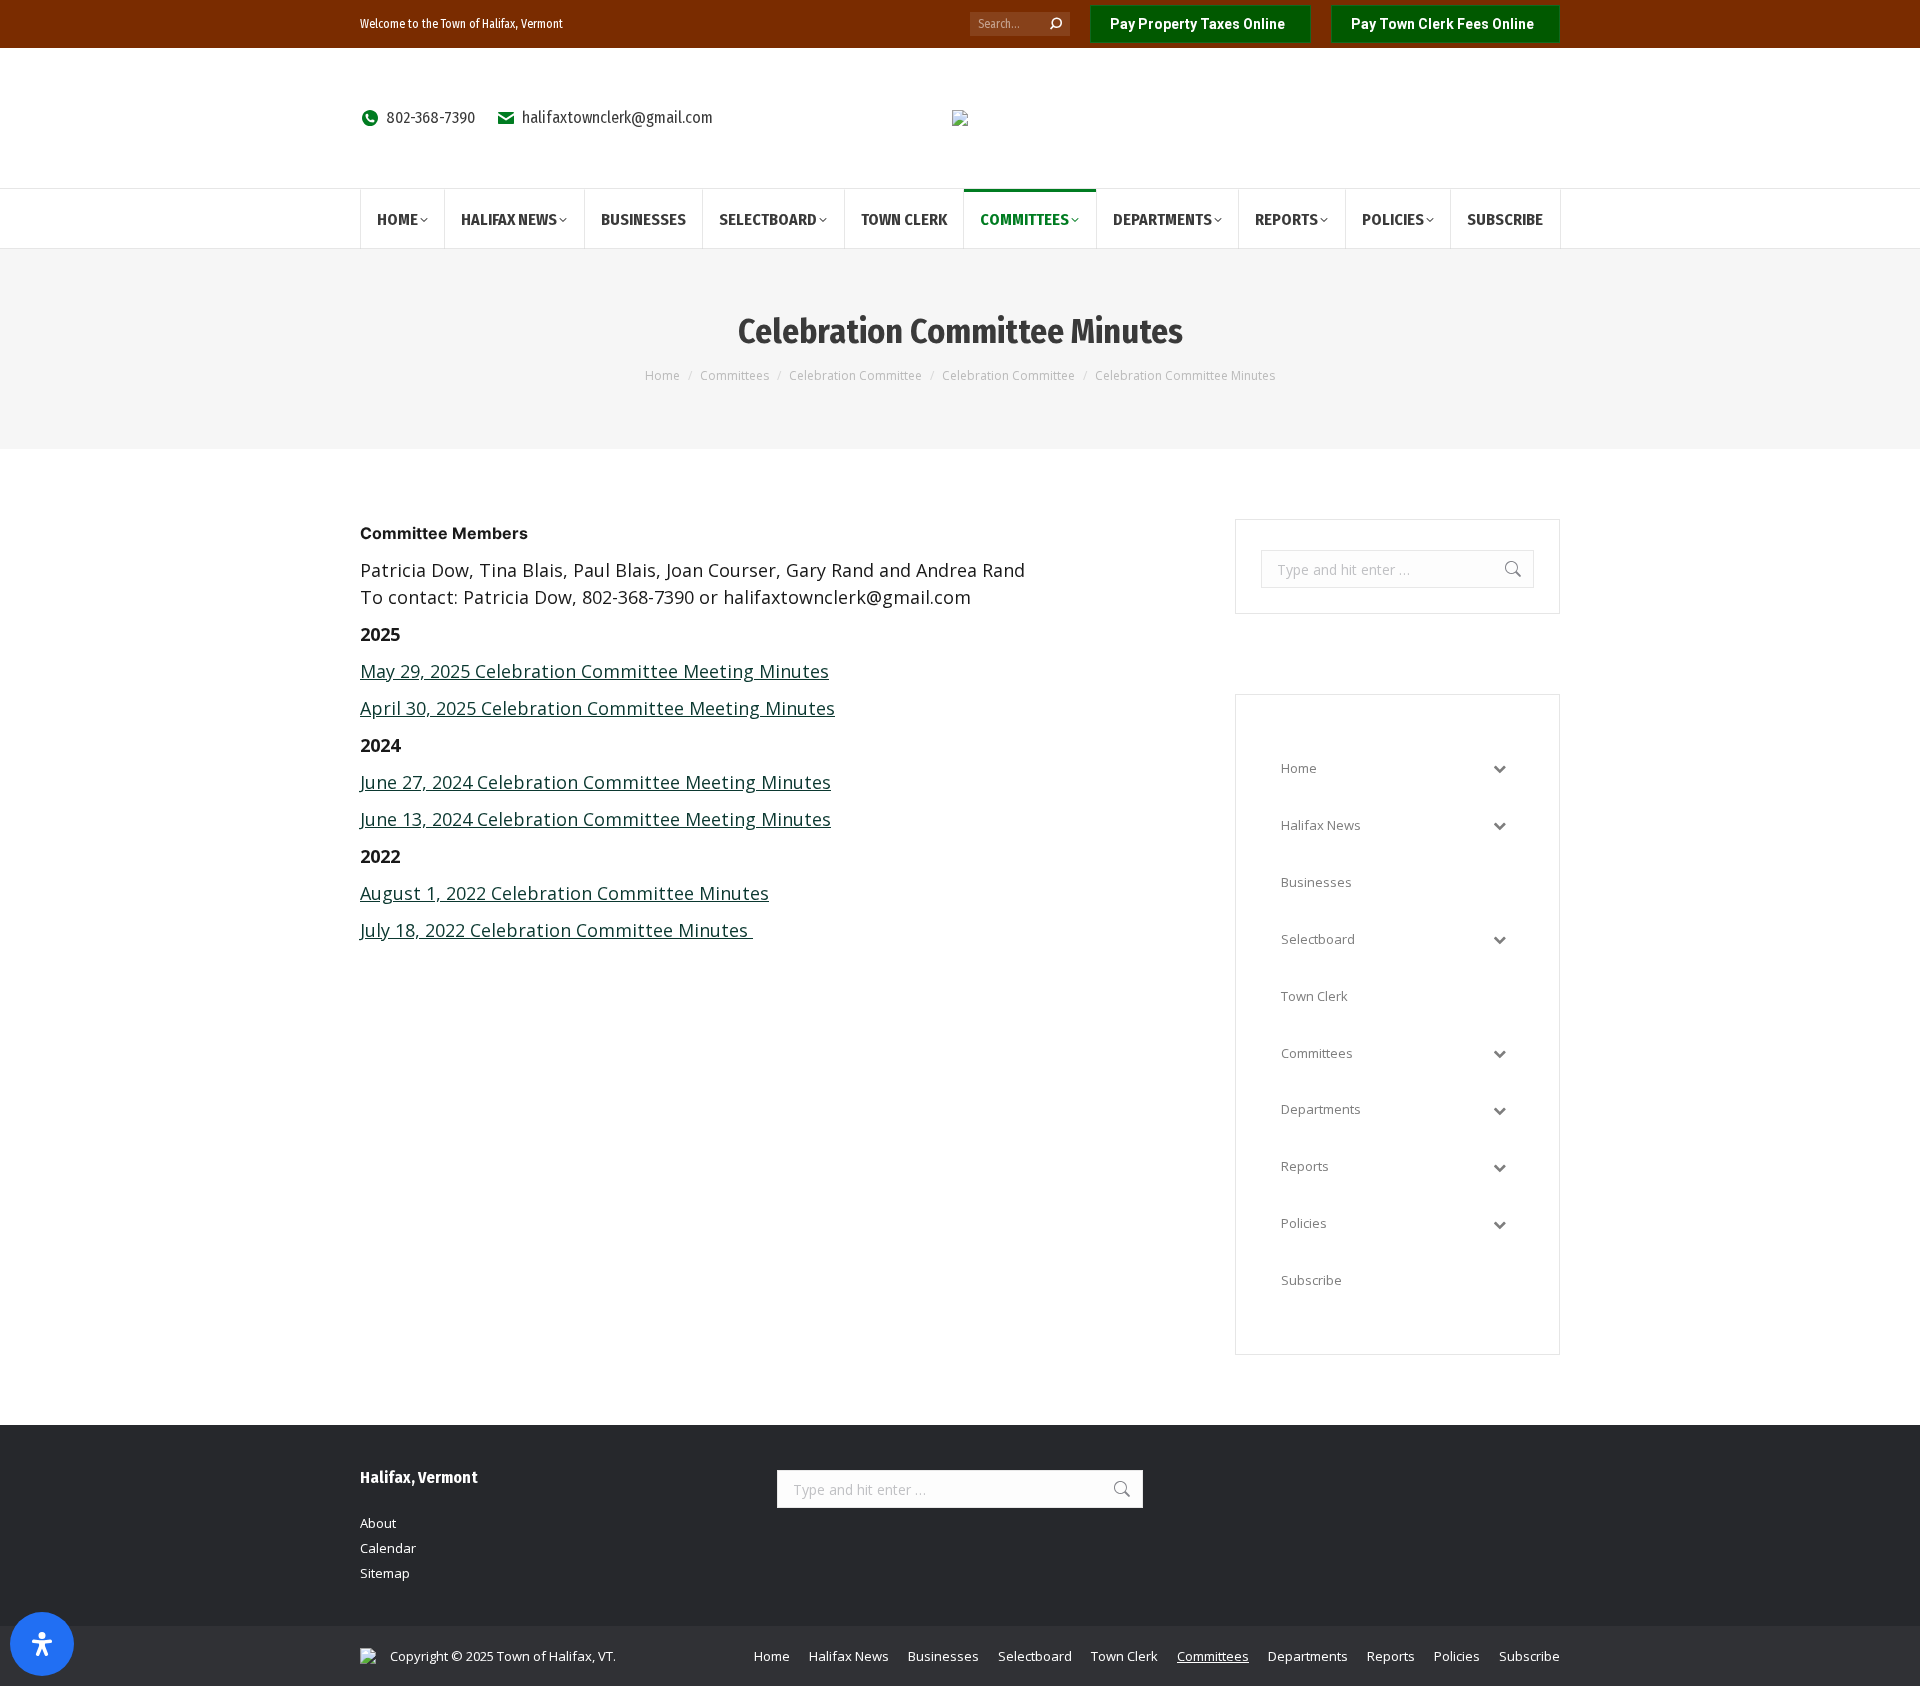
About (378, 1523)
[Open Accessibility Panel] (42, 1644)
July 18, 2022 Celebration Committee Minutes (556, 930)
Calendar (388, 1548)
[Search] (1056, 24)
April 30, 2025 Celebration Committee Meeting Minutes (597, 708)
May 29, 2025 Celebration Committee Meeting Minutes (594, 671)
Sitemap (385, 1573)
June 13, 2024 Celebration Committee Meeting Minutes (595, 819)
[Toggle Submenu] (1499, 768)
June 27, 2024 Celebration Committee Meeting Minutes (595, 782)
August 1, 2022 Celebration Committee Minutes (564, 893)
